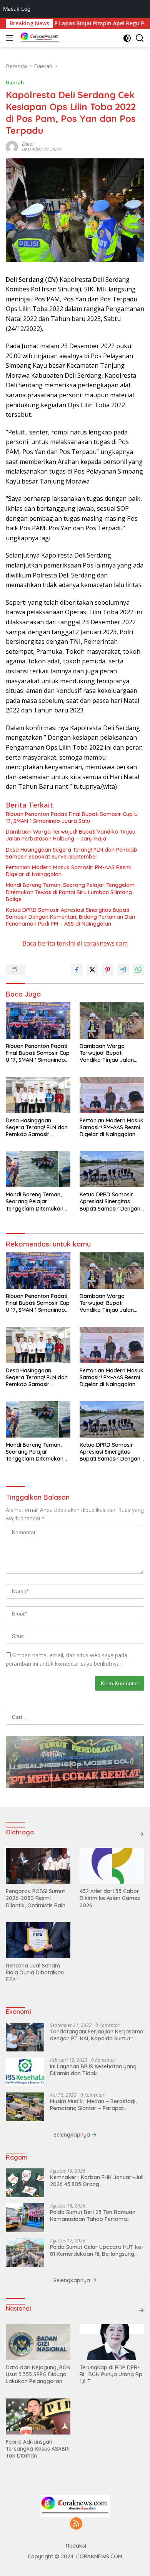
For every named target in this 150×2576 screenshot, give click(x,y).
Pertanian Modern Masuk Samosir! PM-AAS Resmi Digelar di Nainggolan (69, 871)
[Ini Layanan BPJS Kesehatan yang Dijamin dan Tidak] (25, 2072)
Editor (28, 144)
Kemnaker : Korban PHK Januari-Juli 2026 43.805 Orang (97, 2181)
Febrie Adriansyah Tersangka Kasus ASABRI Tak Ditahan (38, 2449)
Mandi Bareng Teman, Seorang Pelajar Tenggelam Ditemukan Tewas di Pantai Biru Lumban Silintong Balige (70, 892)
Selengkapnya (72, 2135)
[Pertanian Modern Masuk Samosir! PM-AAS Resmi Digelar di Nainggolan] (112, 1095)
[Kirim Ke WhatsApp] (138, 970)
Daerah (15, 82)
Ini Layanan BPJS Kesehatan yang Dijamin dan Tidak (93, 2070)
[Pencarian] (140, 38)
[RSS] (76, 2524)
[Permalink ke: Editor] (12, 146)
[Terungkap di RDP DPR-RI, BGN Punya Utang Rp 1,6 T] (112, 2342)
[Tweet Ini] (92, 970)
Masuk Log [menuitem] (17, 9)
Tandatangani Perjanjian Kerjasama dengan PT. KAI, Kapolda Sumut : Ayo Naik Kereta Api (97, 2035)
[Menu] (11, 38)
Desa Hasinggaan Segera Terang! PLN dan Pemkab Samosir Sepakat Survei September (72, 853)
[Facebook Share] (77, 970)
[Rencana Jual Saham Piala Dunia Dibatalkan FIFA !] (38, 1940)
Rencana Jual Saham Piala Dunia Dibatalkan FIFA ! (35, 1972)
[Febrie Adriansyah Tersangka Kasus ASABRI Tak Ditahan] (38, 2416)
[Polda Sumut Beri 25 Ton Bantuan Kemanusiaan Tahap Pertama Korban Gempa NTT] (25, 2218)
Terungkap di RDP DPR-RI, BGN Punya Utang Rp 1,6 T (111, 2374)
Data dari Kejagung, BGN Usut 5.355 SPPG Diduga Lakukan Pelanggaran (38, 2374)
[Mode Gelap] (127, 38)
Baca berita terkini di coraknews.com (75, 943)
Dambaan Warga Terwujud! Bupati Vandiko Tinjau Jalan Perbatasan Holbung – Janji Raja (71, 835)
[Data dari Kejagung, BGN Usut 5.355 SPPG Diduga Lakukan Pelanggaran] (38, 2342)
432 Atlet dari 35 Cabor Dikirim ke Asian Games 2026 (110, 1898)
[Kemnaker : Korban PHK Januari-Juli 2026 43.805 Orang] (25, 2183)
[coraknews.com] (39, 38)
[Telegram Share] (123, 970)
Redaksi (76, 2546)
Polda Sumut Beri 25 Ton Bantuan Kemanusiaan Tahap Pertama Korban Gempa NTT (93, 2216)
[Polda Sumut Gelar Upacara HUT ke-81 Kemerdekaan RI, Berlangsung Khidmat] (25, 2253)
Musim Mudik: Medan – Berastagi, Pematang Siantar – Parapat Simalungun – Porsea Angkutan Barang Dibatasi (93, 2105)
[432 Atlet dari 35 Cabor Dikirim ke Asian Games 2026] (112, 1866)
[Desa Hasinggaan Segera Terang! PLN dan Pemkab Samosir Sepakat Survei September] (38, 1095)
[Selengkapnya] (141, 1834)
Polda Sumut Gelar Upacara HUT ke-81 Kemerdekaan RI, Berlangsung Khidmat (97, 2250)
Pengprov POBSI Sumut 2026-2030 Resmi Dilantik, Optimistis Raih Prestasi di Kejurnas (36, 1898)
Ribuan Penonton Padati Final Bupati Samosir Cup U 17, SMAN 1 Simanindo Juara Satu (72, 818)
